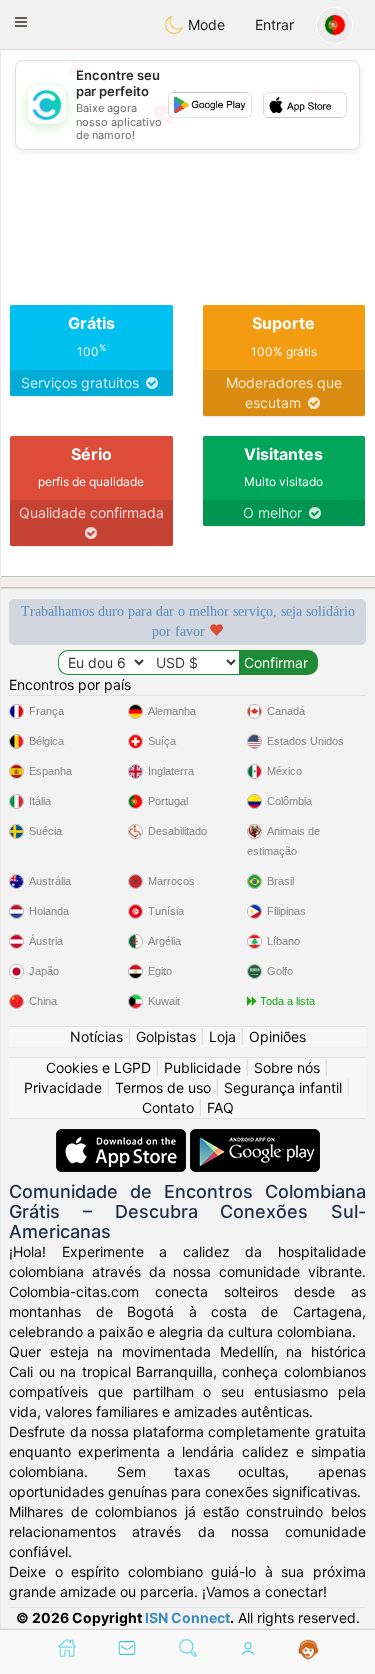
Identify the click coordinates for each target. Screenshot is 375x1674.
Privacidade (63, 1087)
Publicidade (202, 1067)
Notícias (96, 1036)
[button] (21, 22)
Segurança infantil (283, 1087)
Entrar (274, 24)
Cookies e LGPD (98, 1067)
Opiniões (277, 1036)
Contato (168, 1107)
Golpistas (166, 1036)
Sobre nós (287, 1067)
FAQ (220, 1107)
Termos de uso (163, 1087)
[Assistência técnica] (308, 1650)
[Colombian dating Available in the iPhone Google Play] (255, 1138)
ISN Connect (187, 1617)
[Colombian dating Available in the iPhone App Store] (123, 1138)
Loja (222, 1036)
